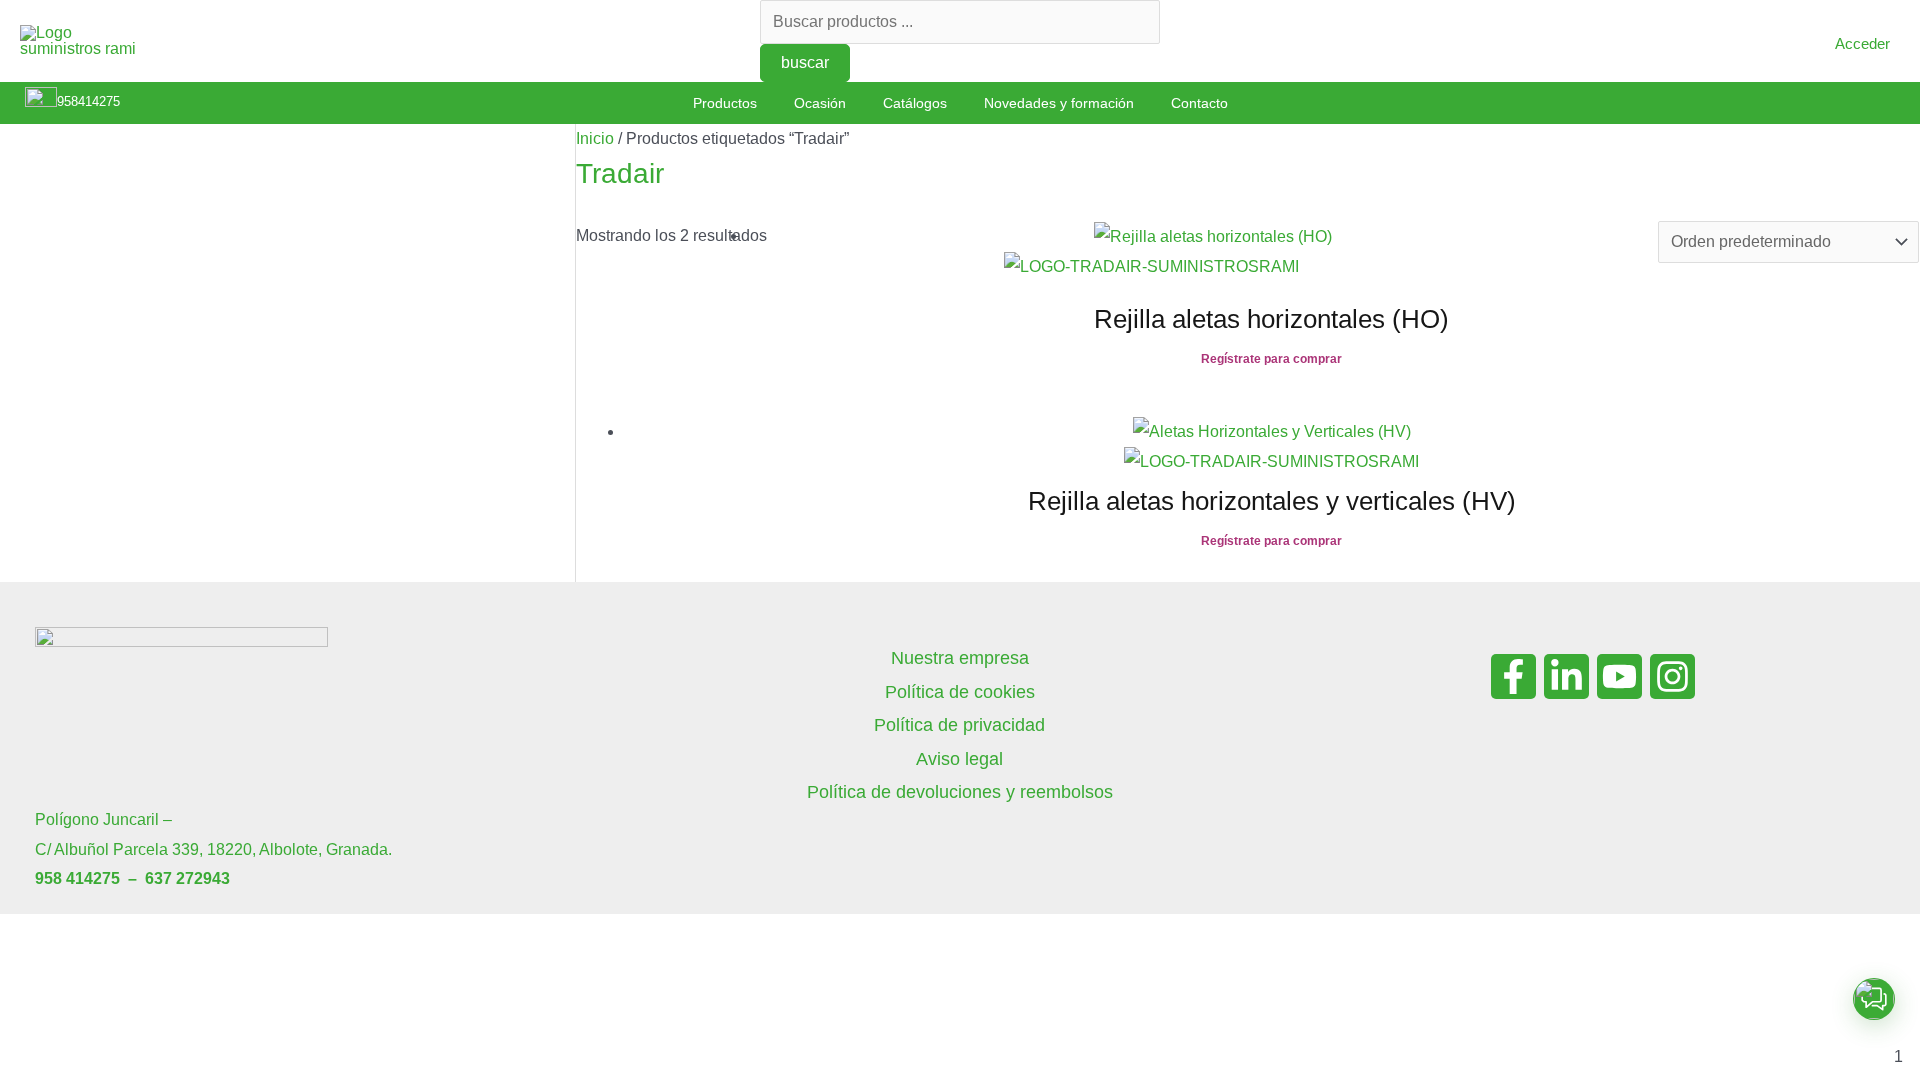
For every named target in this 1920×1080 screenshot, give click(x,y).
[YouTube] (1619, 676)
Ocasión (820, 103)
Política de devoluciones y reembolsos (960, 792)
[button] (1874, 999)
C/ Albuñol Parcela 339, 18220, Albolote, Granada (211, 849)
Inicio (595, 138)
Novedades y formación (1059, 103)
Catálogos (915, 103)
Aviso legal (959, 759)
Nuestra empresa (960, 658)
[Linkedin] (1566, 676)
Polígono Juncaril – (103, 819)
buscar (805, 62)
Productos (725, 103)
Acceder (1862, 43)
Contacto (1199, 103)
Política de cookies (960, 692)
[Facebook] (1513, 676)
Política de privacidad (959, 725)
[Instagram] (1672, 676)
